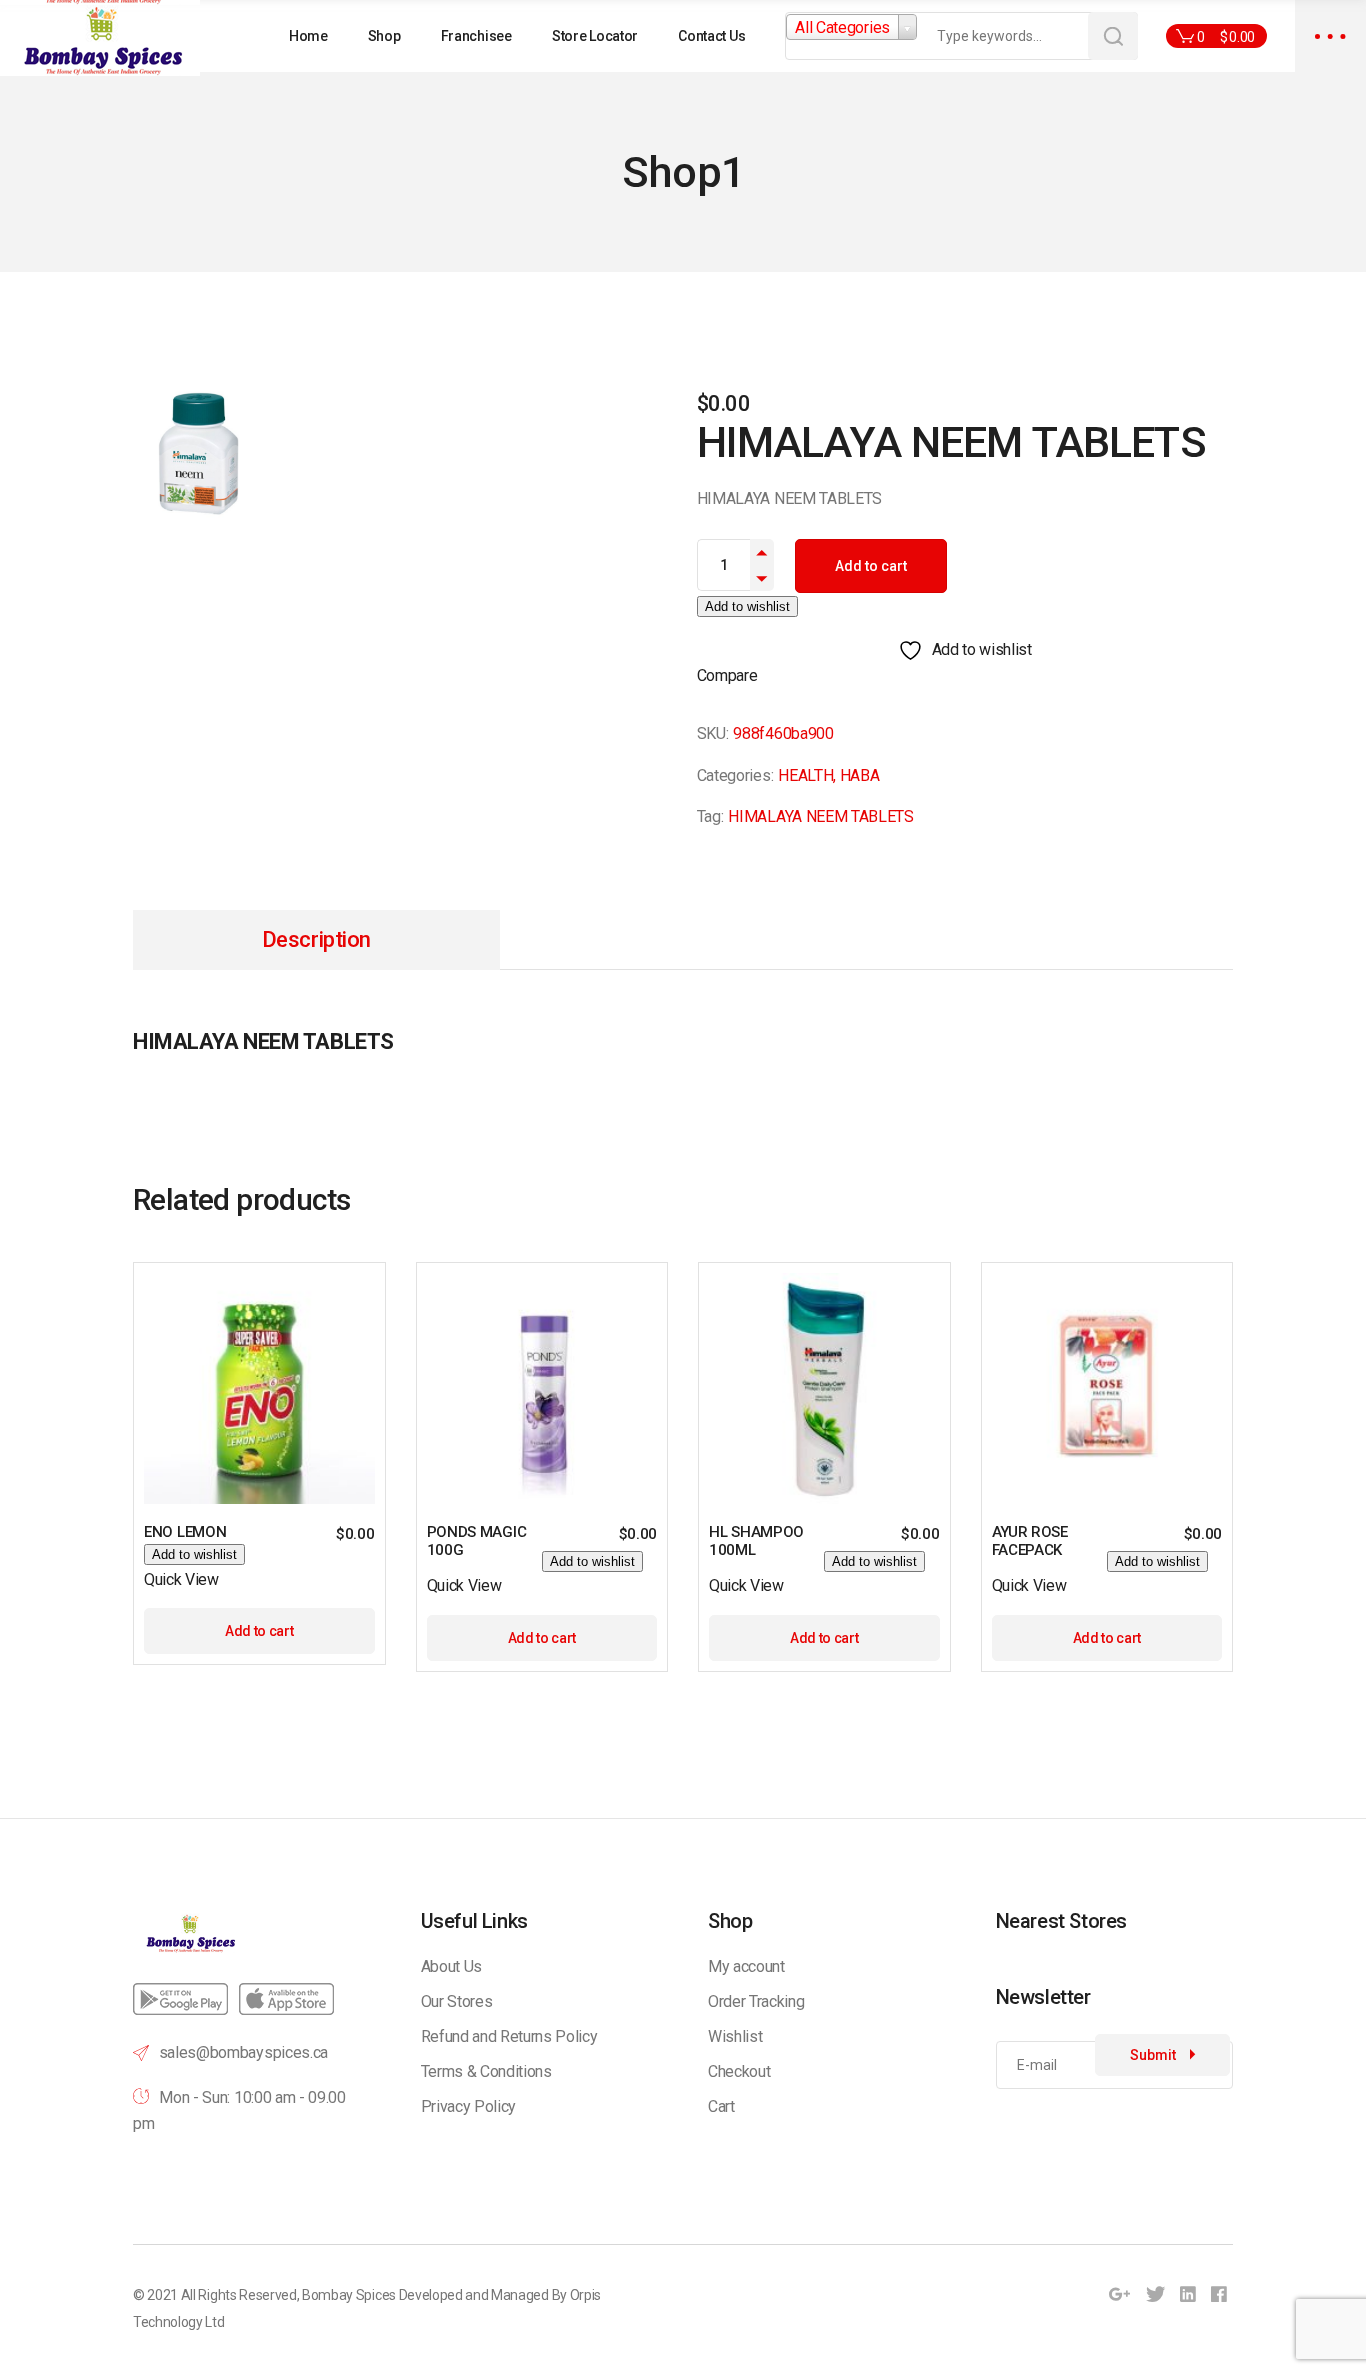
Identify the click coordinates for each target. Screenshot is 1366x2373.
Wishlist (735, 2036)
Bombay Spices (349, 2295)
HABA (860, 775)
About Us (451, 1966)
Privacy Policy (469, 2106)
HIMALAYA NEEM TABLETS (820, 816)
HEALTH (805, 775)
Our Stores (457, 2001)
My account (746, 1966)
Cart (721, 2106)
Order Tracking (756, 2001)
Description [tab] (316, 939)
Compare (727, 675)
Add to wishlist (747, 606)
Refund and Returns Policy (509, 2036)
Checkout (739, 2071)
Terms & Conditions (486, 2071)
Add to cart (871, 566)
